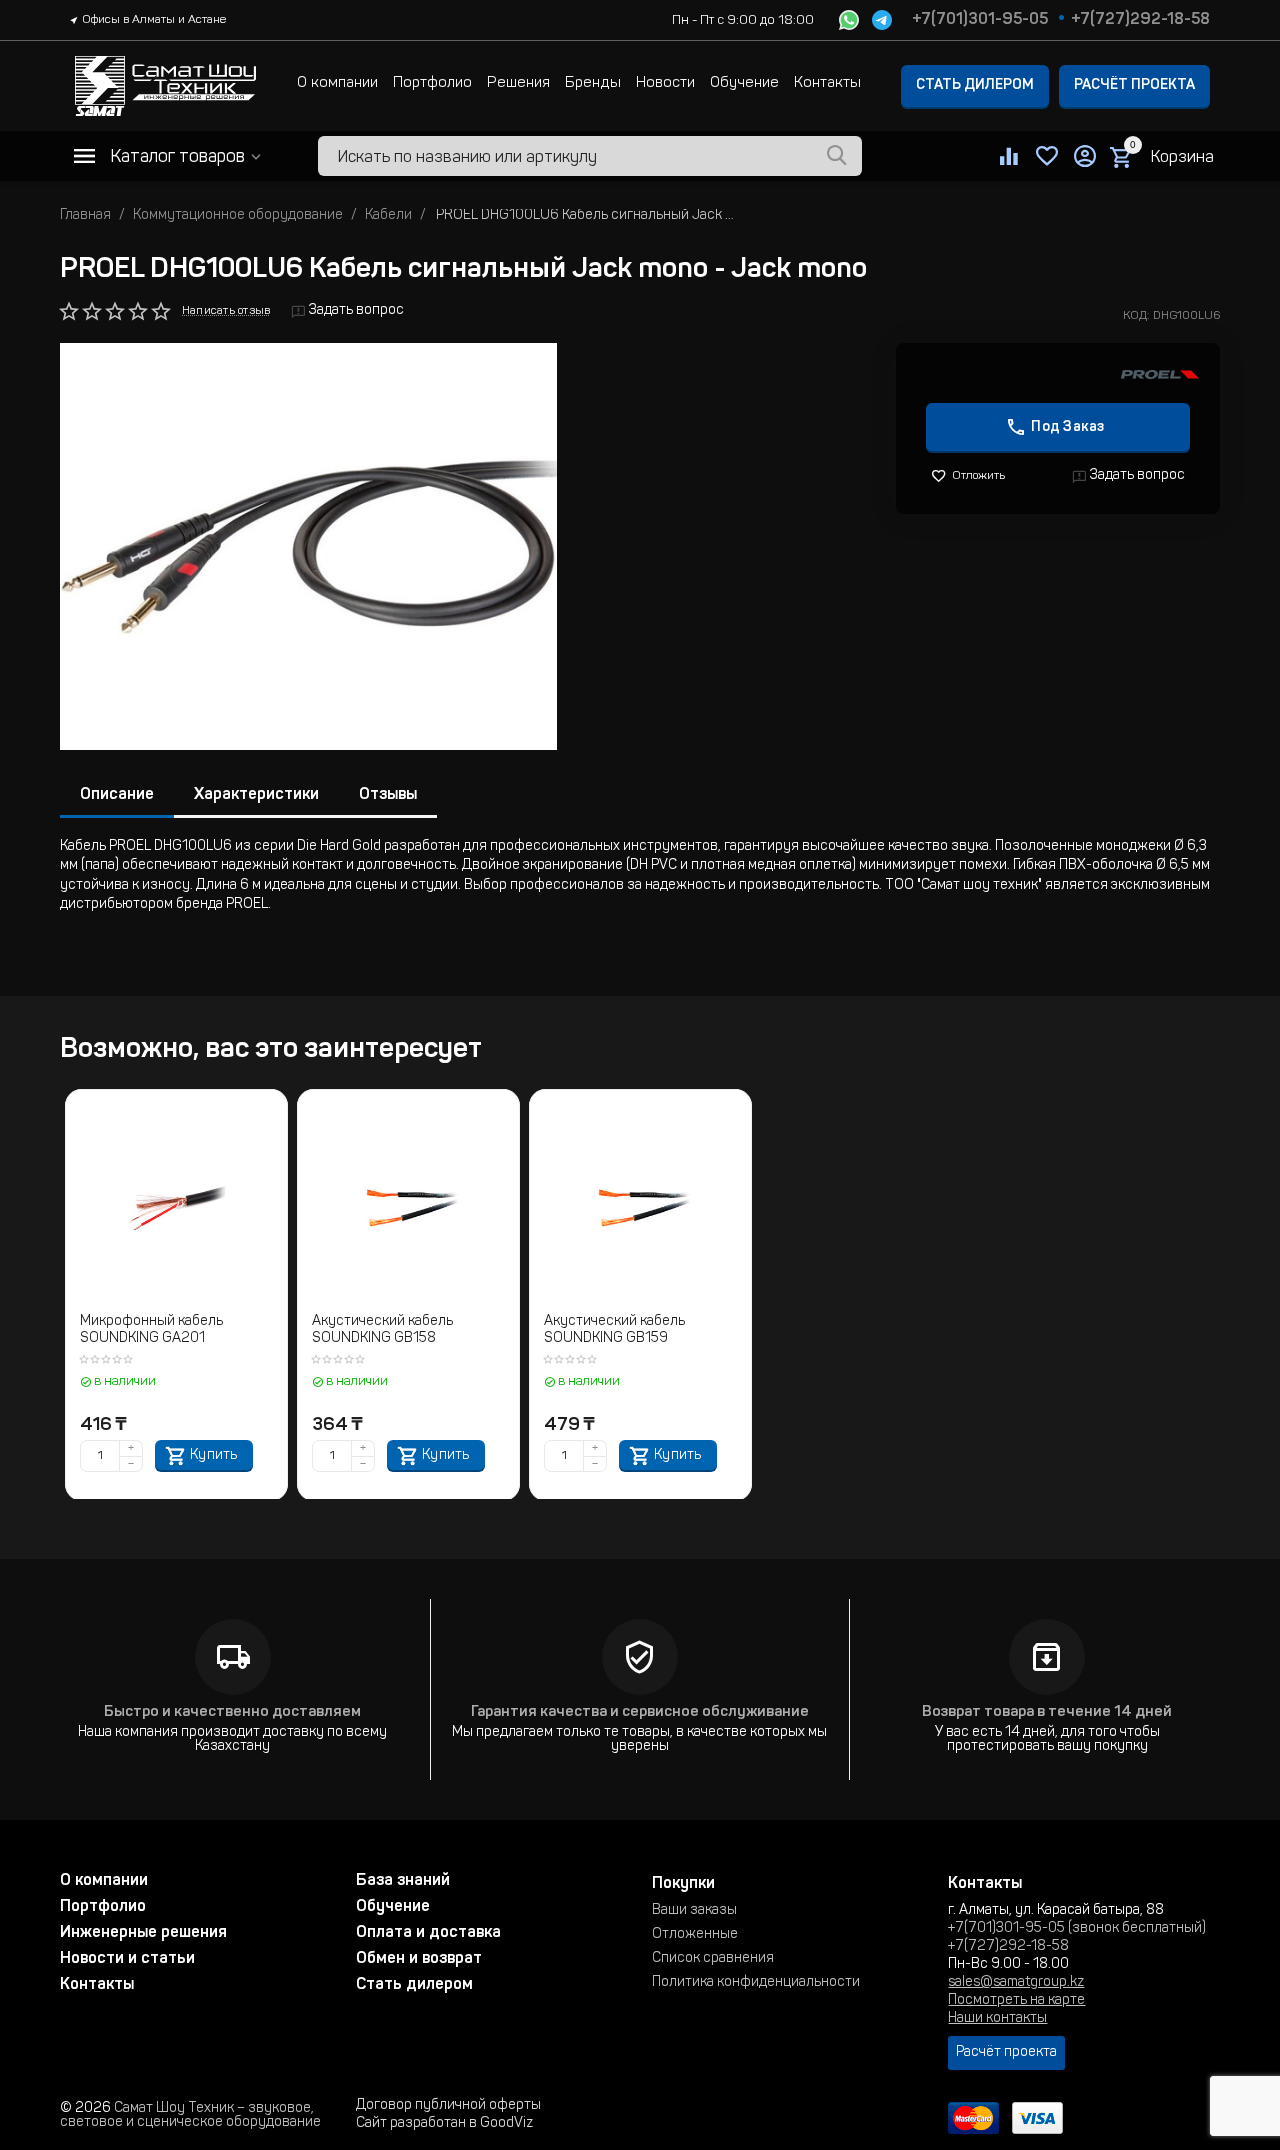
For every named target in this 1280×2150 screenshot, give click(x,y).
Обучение (744, 83)
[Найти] (837, 156)
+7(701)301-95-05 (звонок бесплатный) (1077, 1929)
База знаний (403, 1881)
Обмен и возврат (419, 1959)
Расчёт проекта (1134, 86)
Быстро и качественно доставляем (232, 1712)
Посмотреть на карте (1016, 2001)
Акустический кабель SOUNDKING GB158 (382, 1330)
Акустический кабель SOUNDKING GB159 (614, 1330)
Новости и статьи (127, 1959)
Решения (518, 83)
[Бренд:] (1160, 375)
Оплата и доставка (428, 1933)
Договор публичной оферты (448, 2106)
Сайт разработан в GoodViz (444, 2124)
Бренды (593, 83)
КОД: (1136, 316)
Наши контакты (997, 2019)
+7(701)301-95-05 (980, 20)
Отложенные (695, 1935)
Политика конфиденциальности (756, 1983)
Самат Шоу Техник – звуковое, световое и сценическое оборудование (190, 2116)
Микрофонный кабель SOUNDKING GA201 (151, 1330)
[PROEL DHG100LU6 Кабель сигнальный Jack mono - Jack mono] (308, 546)
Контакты (827, 83)
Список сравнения (713, 1959)
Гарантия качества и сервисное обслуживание (640, 1712)
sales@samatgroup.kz (1016, 1983)
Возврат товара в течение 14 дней (1047, 1712)
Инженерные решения (143, 1933)
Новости (665, 83)
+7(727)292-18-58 (1140, 20)
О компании (337, 83)
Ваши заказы (694, 1911)
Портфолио (432, 83)
